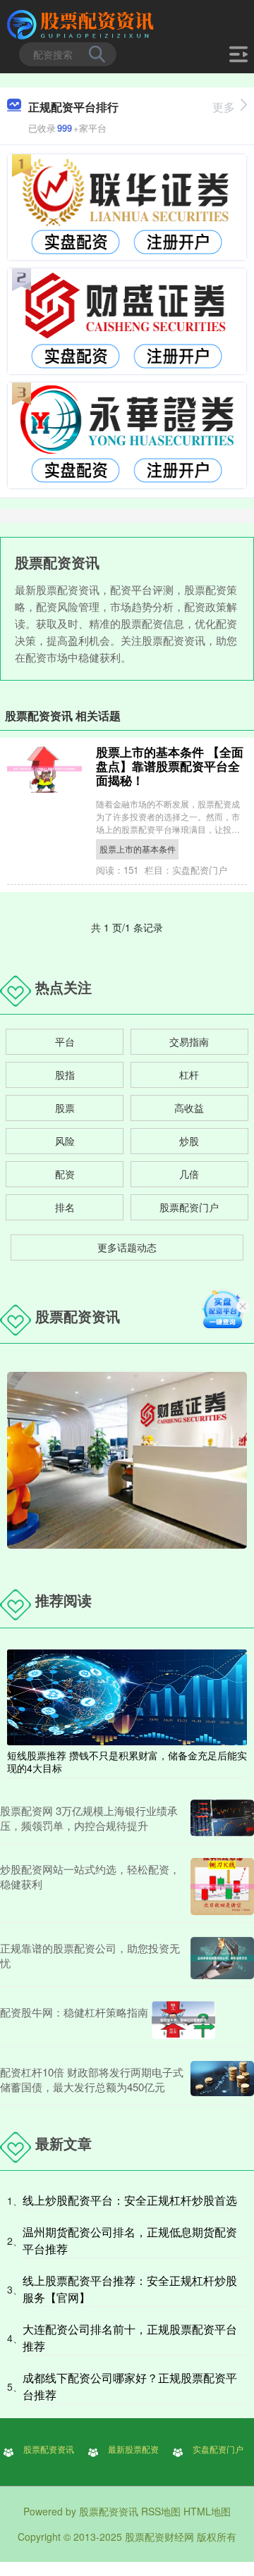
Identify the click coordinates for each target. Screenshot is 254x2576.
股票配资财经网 (159, 2537)
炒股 (189, 1141)
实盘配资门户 (218, 2449)
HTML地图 (207, 2511)
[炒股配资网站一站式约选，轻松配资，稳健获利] (222, 1887)
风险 (65, 1141)
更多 (224, 107)
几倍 (189, 1174)
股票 (65, 1108)
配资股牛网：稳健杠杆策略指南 (74, 2012)
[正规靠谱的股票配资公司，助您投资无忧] (222, 1958)
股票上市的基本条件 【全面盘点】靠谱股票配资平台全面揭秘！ (170, 766)
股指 (65, 1075)
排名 (65, 1207)
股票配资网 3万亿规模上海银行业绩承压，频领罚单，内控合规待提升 (89, 1818)
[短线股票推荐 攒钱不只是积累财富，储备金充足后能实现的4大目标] (127, 1695)
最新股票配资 (133, 2449)
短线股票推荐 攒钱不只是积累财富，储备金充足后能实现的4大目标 (127, 1761)
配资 (65, 1174)
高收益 (189, 1108)
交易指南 (189, 1041)
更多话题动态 (127, 1247)
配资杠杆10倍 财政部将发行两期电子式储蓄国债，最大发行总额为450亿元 (92, 2079)
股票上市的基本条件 (138, 849)
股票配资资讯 (49, 2449)
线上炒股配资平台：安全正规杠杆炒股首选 (130, 2200)
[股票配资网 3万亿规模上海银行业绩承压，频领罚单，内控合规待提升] (222, 1818)
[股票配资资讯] (82, 23)
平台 (65, 1041)
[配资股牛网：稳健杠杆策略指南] (183, 2020)
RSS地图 (161, 2511)
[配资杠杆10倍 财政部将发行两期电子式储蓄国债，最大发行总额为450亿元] (222, 2079)
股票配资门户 (189, 1207)
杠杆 (189, 1075)
